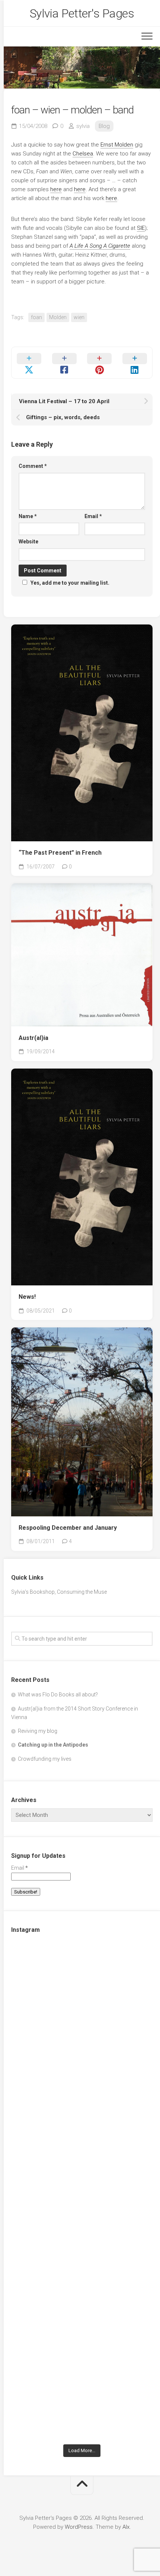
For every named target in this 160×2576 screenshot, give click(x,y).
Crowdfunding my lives (45, 1759)
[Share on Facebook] (65, 363)
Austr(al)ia (33, 1038)
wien (79, 317)
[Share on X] (29, 363)
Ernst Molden (117, 145)
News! (27, 1297)
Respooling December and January (68, 1528)
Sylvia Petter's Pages (82, 13)
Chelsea (83, 154)
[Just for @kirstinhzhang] (82, 2316)
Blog (104, 126)
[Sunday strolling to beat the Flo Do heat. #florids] (82, 2067)
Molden (58, 317)
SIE (141, 228)
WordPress (79, 2527)
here (56, 189)
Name (28, 516)
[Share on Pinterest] (100, 363)
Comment (33, 466)
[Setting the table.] (82, 2398)
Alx (126, 2527)
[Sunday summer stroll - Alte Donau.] (82, 2233)
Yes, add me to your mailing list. (70, 583)
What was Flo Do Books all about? (58, 1695)
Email (93, 516)
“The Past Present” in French (60, 853)
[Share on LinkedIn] (135, 363)
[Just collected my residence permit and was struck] (82, 1984)
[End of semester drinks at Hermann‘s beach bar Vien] (82, 2150)
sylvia (83, 126)
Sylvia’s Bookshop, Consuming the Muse (59, 1592)
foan (36, 317)
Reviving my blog (38, 1731)
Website (28, 542)
